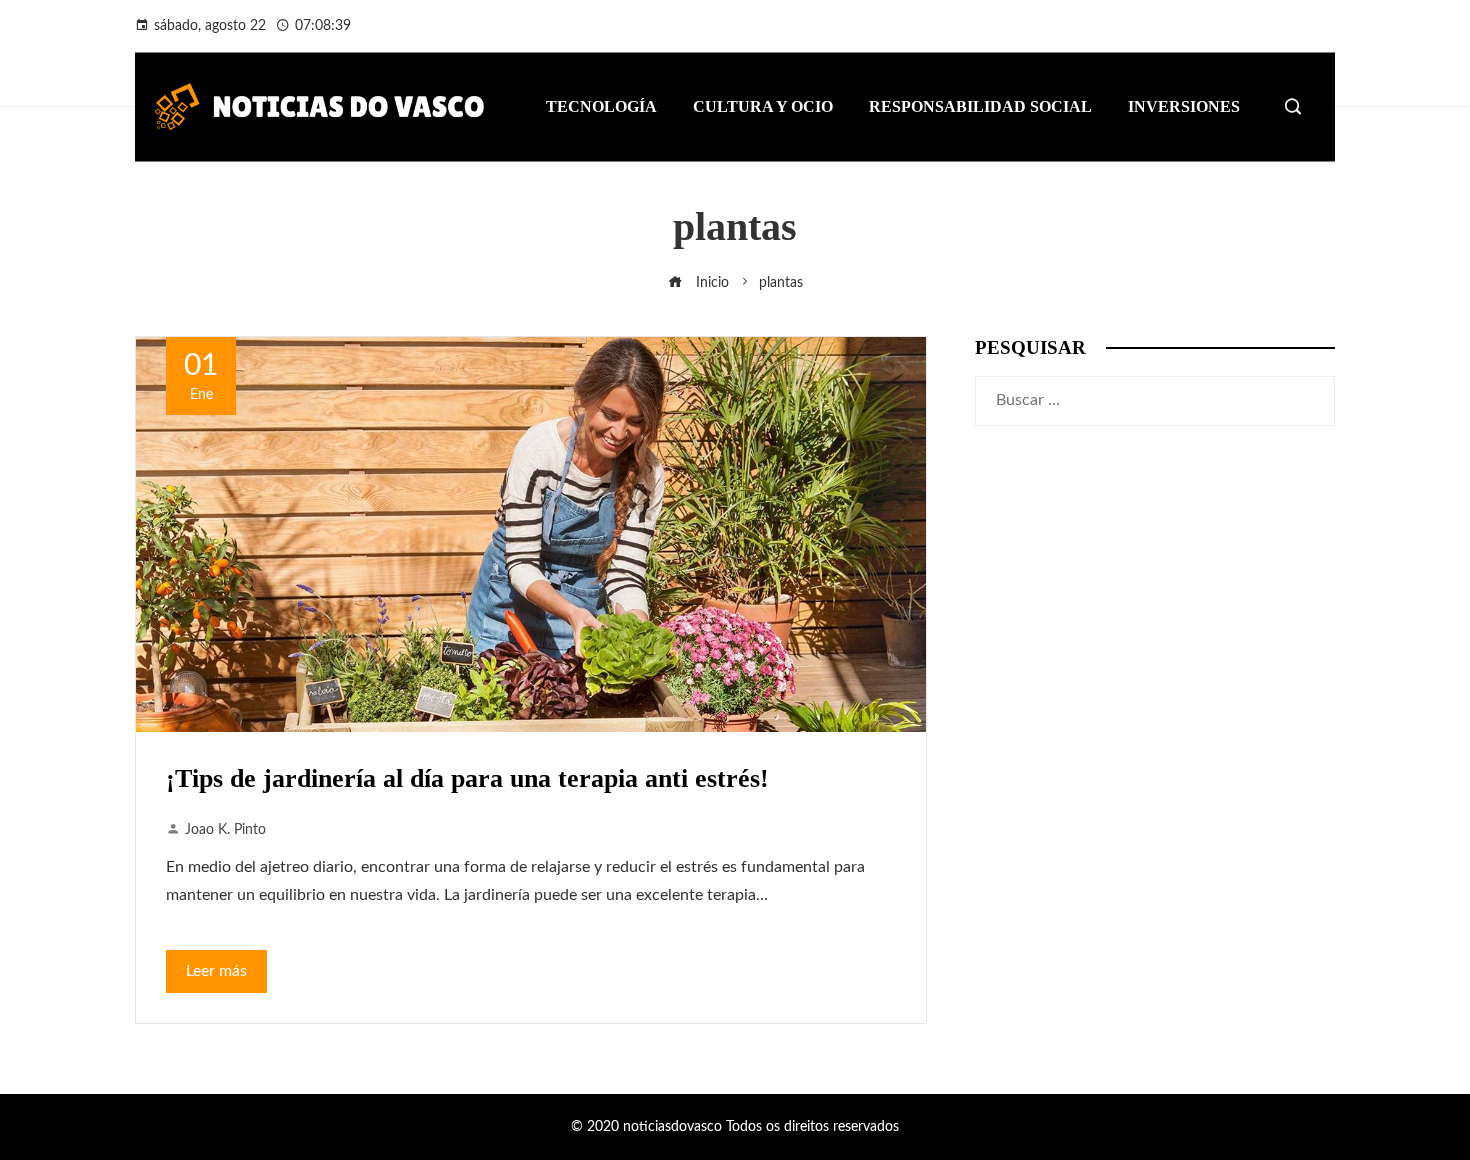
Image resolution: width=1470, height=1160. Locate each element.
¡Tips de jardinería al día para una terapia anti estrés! (467, 778)
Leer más (216, 971)
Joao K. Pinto (225, 829)
